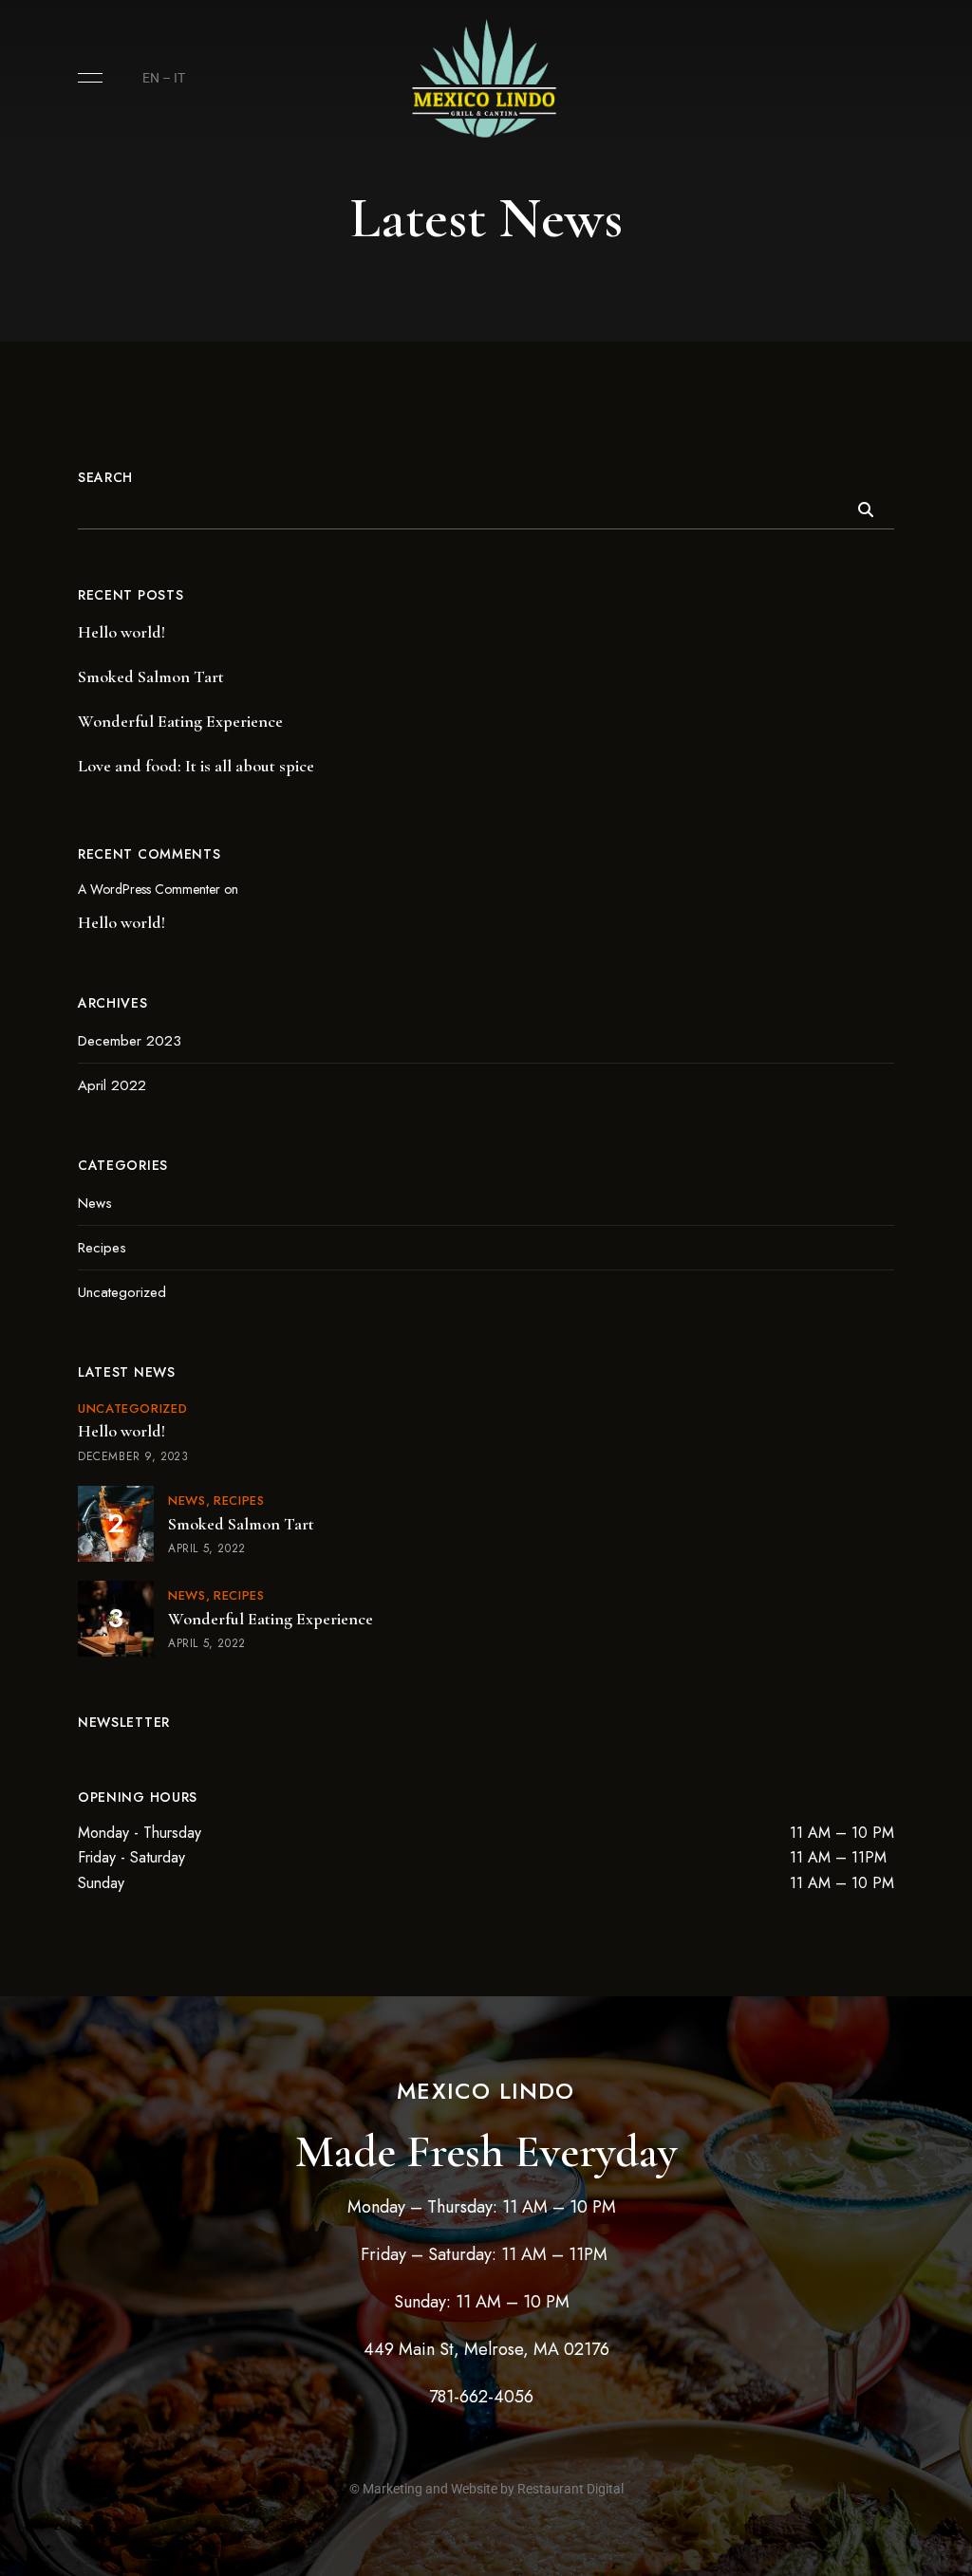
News (95, 1203)
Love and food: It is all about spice (196, 766)
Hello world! (121, 632)
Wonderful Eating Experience (180, 721)
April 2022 (112, 1085)
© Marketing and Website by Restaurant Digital (486, 2489)
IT (179, 78)
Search (105, 477)
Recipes (102, 1248)
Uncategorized (122, 1292)
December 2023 (130, 1041)
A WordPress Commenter (149, 889)
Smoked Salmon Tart (151, 676)
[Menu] (85, 78)
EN (151, 78)
